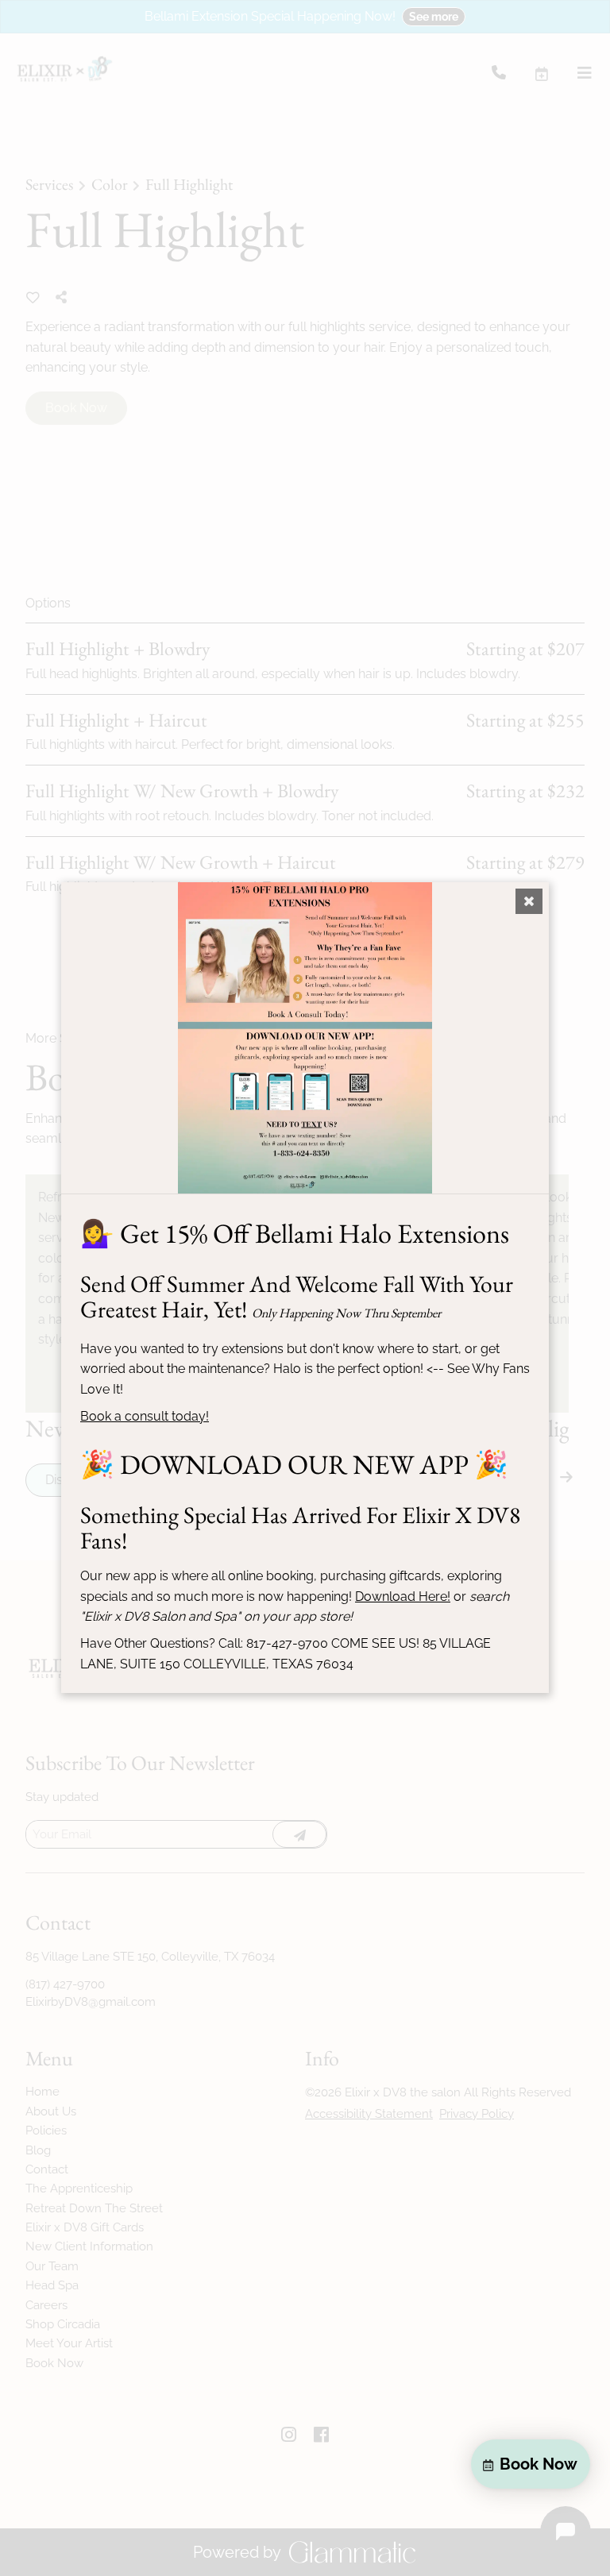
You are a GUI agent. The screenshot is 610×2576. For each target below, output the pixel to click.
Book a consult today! (145, 1416)
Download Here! (403, 1597)
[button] (531, 2464)
